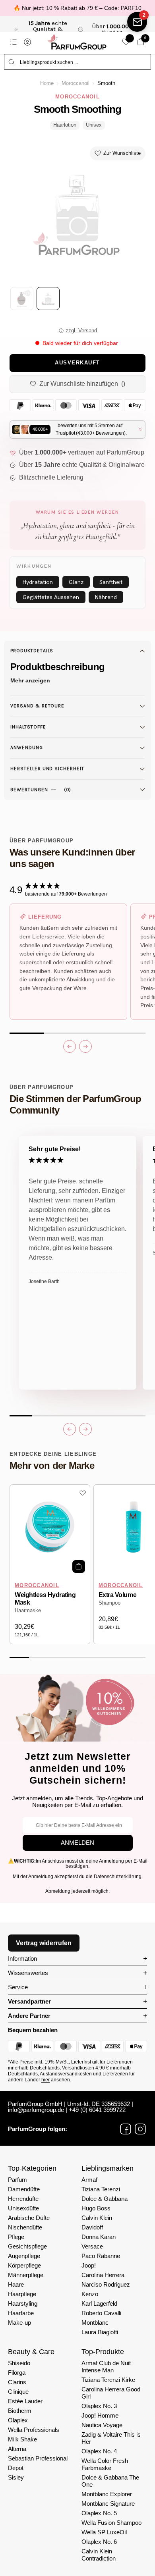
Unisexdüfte (23, 2208)
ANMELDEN (77, 1843)
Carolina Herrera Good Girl (111, 2393)
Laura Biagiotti (100, 2332)
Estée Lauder (25, 2401)
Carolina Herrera (103, 2275)
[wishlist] (126, 42)
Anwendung (27, 748)
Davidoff (92, 2227)
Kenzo (90, 2294)
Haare (16, 2284)
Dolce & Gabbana (105, 2199)
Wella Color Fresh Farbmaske (105, 2464)
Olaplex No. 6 (99, 2542)
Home (47, 83)
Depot (16, 2468)
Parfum (17, 2180)
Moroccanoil (76, 83)
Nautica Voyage (102, 2425)
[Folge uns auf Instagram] (140, 2129)
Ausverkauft (77, 363)
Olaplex (18, 2420)
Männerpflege (26, 2275)
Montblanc (95, 2323)
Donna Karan (99, 2237)
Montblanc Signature (108, 2504)
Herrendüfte (23, 2199)
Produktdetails (32, 651)
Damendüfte (24, 2189)
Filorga (17, 2373)
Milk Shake (22, 2439)
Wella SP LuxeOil (104, 2532)
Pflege (16, 2237)
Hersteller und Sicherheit (47, 769)
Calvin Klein (97, 2218)
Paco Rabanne (101, 2256)
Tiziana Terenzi (101, 2189)
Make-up (19, 2323)
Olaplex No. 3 (99, 2406)
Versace (92, 2246)
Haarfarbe (21, 2313)
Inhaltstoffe (28, 727)
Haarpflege (22, 2294)
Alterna (17, 2449)
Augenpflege (24, 2256)
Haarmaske (28, 1611)
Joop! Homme (100, 2415)
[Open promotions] (137, 22)
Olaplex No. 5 (99, 2513)
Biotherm (20, 2411)
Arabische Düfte (29, 2218)
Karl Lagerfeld (99, 2303)
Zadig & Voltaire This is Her (111, 2438)
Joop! (89, 2265)
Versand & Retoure (37, 706)
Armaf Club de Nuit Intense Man (106, 2367)
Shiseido (19, 2363)
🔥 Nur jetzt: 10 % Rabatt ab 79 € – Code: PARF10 (77, 8)
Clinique (18, 2392)
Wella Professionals (34, 2430)
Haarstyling (23, 2303)
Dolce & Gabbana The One (110, 2481)
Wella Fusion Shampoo (111, 2523)
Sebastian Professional (38, 2458)
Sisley (16, 2477)
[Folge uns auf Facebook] (126, 2129)
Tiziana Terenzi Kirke (108, 2380)
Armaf (89, 2180)
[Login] (27, 42)
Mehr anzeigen (30, 680)
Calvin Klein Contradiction (99, 2555)
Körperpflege (24, 2265)
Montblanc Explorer (107, 2494)
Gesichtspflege (27, 2246)
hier (46, 2080)
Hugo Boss (96, 2208)
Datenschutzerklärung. (118, 1877)
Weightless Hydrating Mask (45, 1599)
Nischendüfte (25, 2227)
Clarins (17, 2382)
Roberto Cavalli (101, 2313)
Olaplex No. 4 (99, 2451)
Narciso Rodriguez (106, 2284)
